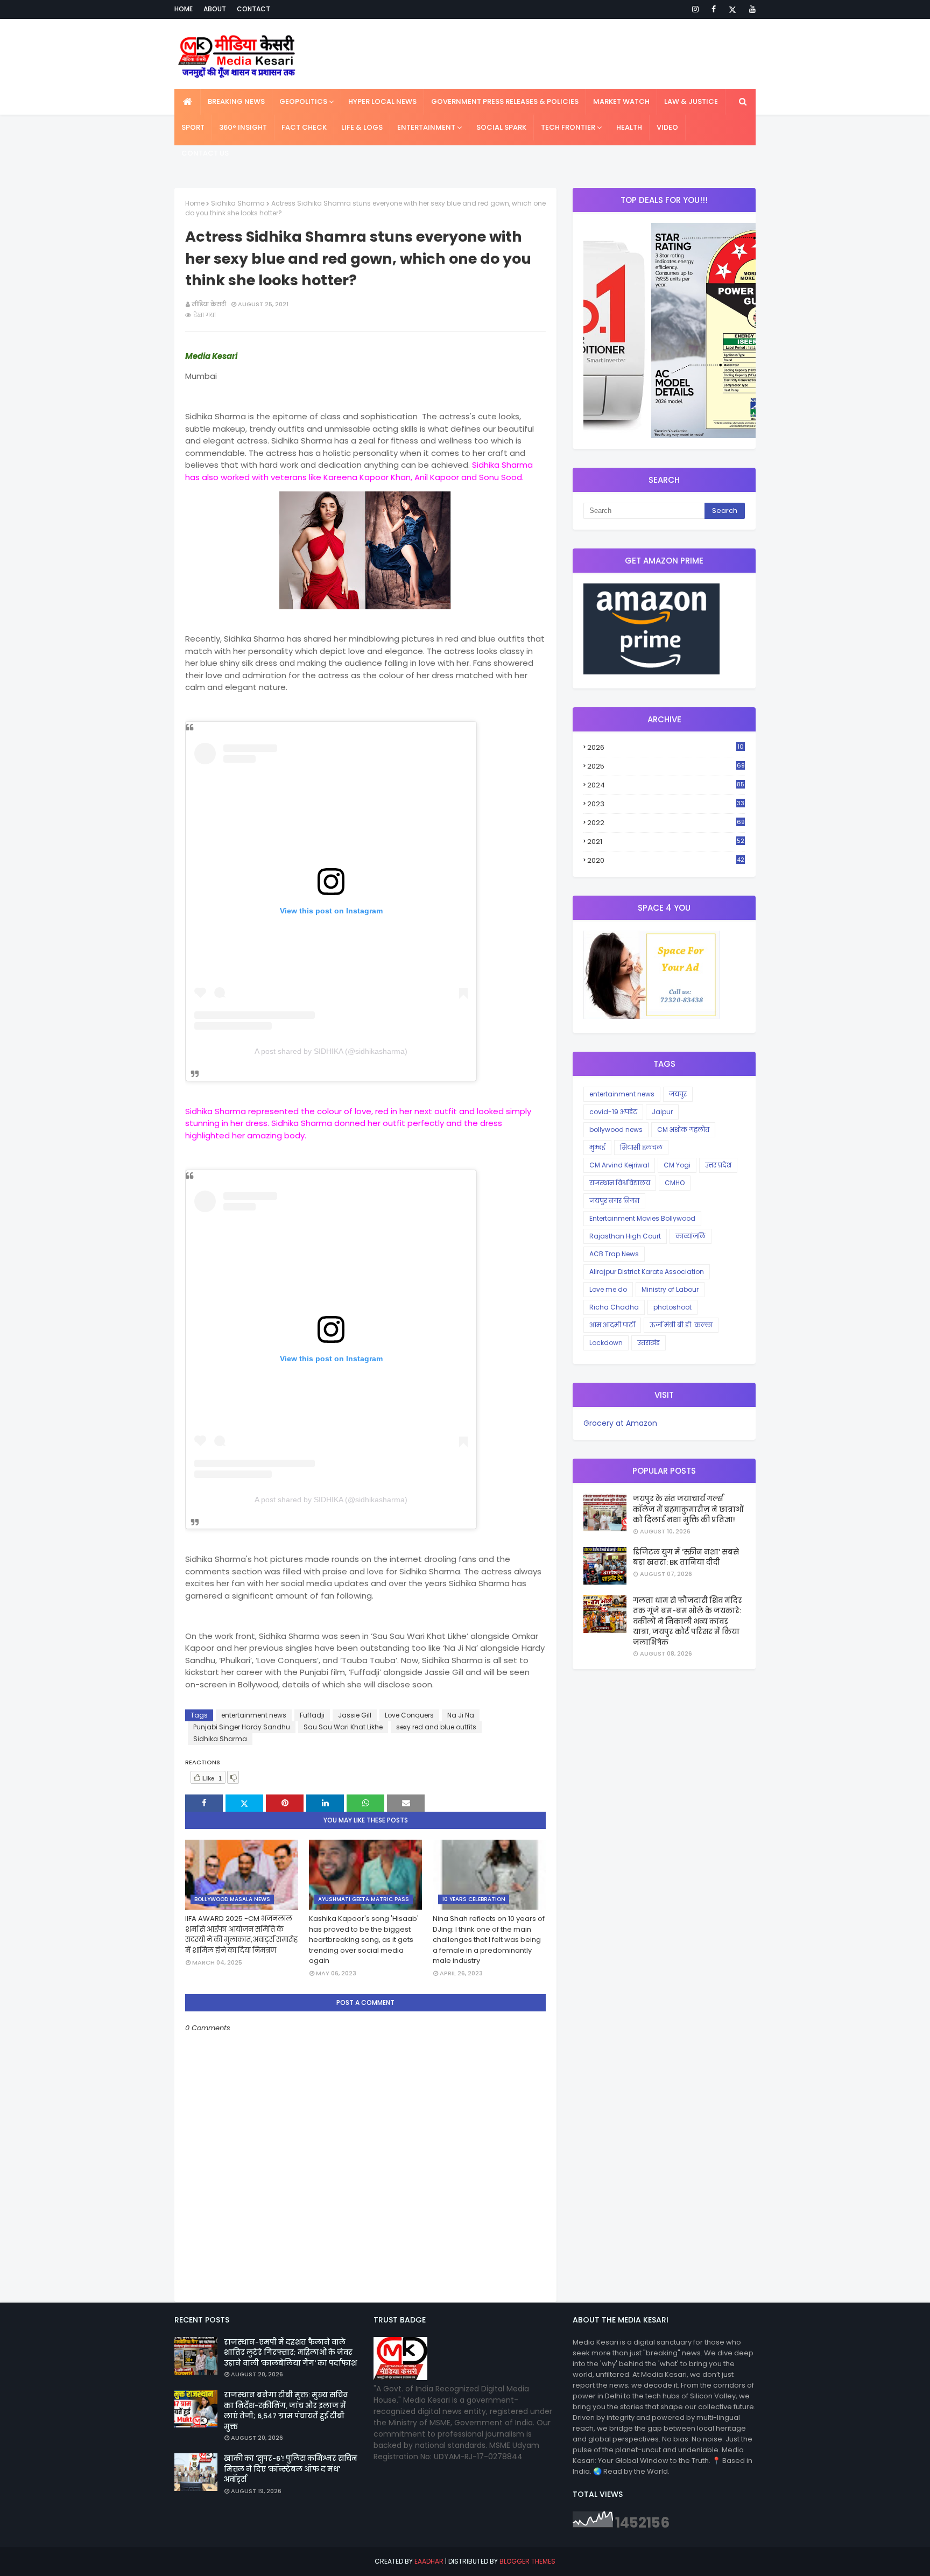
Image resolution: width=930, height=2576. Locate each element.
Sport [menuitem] (193, 127)
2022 (666, 823)
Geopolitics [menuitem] (303, 101)
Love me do (608, 1289)
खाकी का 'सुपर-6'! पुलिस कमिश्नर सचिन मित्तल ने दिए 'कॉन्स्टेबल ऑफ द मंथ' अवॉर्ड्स (291, 2469)
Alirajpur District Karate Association (647, 1272)
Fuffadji (312, 1715)
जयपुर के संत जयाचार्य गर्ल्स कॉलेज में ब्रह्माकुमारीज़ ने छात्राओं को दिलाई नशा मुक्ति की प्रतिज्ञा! (688, 1509)
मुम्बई (597, 1147)
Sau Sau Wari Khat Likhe (343, 1727)
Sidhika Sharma (238, 203)
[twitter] (732, 9)
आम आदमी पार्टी (612, 1325)
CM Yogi (677, 1165)
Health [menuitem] (629, 127)
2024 (666, 785)
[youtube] (751, 9)
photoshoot (672, 1307)
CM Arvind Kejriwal (619, 1165)
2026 (665, 748)
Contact (253, 9)
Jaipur (662, 1112)
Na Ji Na (461, 1715)
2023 (666, 804)
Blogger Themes (527, 2561)
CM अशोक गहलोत (683, 1129)
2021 (666, 842)
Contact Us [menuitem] (205, 153)
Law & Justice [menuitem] (691, 101)
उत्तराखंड (649, 1343)
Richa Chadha (614, 1307)
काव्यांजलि (691, 1236)
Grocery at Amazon (620, 1423)
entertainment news (254, 1715)
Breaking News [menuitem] (236, 101)
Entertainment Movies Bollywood (642, 1218)
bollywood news (616, 1129)
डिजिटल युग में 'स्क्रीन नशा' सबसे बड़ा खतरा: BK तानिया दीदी (686, 1557)
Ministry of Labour (670, 1289)
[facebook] (714, 9)
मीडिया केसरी (209, 304)
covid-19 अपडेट (613, 1112)
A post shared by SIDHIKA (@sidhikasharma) (331, 1051)
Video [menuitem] (667, 127)
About (215, 9)
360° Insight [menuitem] (243, 127)
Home (184, 9)
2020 (666, 861)
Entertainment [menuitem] (426, 127)
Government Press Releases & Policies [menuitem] (505, 101)
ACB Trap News (614, 1254)
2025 (666, 766)
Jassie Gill (355, 1715)
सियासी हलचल (641, 1147)
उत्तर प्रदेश (718, 1165)
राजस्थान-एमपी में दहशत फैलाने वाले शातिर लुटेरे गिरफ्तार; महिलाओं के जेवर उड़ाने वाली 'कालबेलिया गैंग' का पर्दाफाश (290, 2353)
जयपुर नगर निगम (614, 1201)
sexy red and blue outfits (436, 1727)
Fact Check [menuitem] (304, 127)
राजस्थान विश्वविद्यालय (620, 1183)
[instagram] (695, 9)
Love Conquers (409, 1715)
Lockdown (606, 1343)
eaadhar (429, 2561)
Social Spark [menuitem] (501, 127)
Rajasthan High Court (625, 1236)
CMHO (675, 1183)
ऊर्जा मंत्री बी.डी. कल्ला (681, 1325)
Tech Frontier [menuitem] (568, 127)
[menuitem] (188, 102)
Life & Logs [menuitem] (362, 127)
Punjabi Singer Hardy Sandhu (242, 1727)
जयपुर (678, 1094)
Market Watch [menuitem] (621, 101)
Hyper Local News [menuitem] (382, 101)
